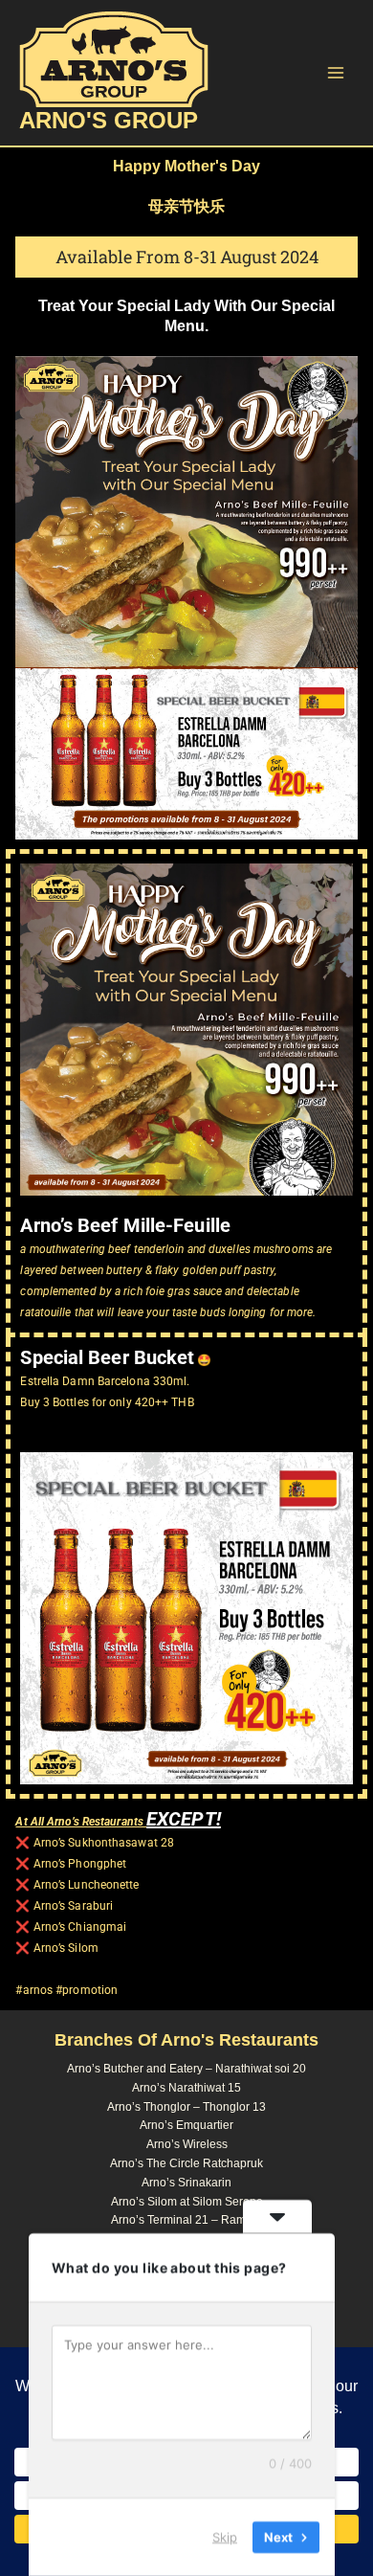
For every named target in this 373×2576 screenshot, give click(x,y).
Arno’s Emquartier (186, 2125)
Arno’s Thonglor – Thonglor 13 (186, 2107)
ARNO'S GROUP (109, 121)
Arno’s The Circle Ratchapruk (186, 2163)
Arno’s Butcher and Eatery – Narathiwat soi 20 (186, 2069)
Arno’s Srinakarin (186, 2183)
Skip (225, 2537)
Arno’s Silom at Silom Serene (187, 2202)
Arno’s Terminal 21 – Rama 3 (186, 2220)
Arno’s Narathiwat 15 (186, 2088)
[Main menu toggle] (336, 73)
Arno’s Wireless (187, 2144)
